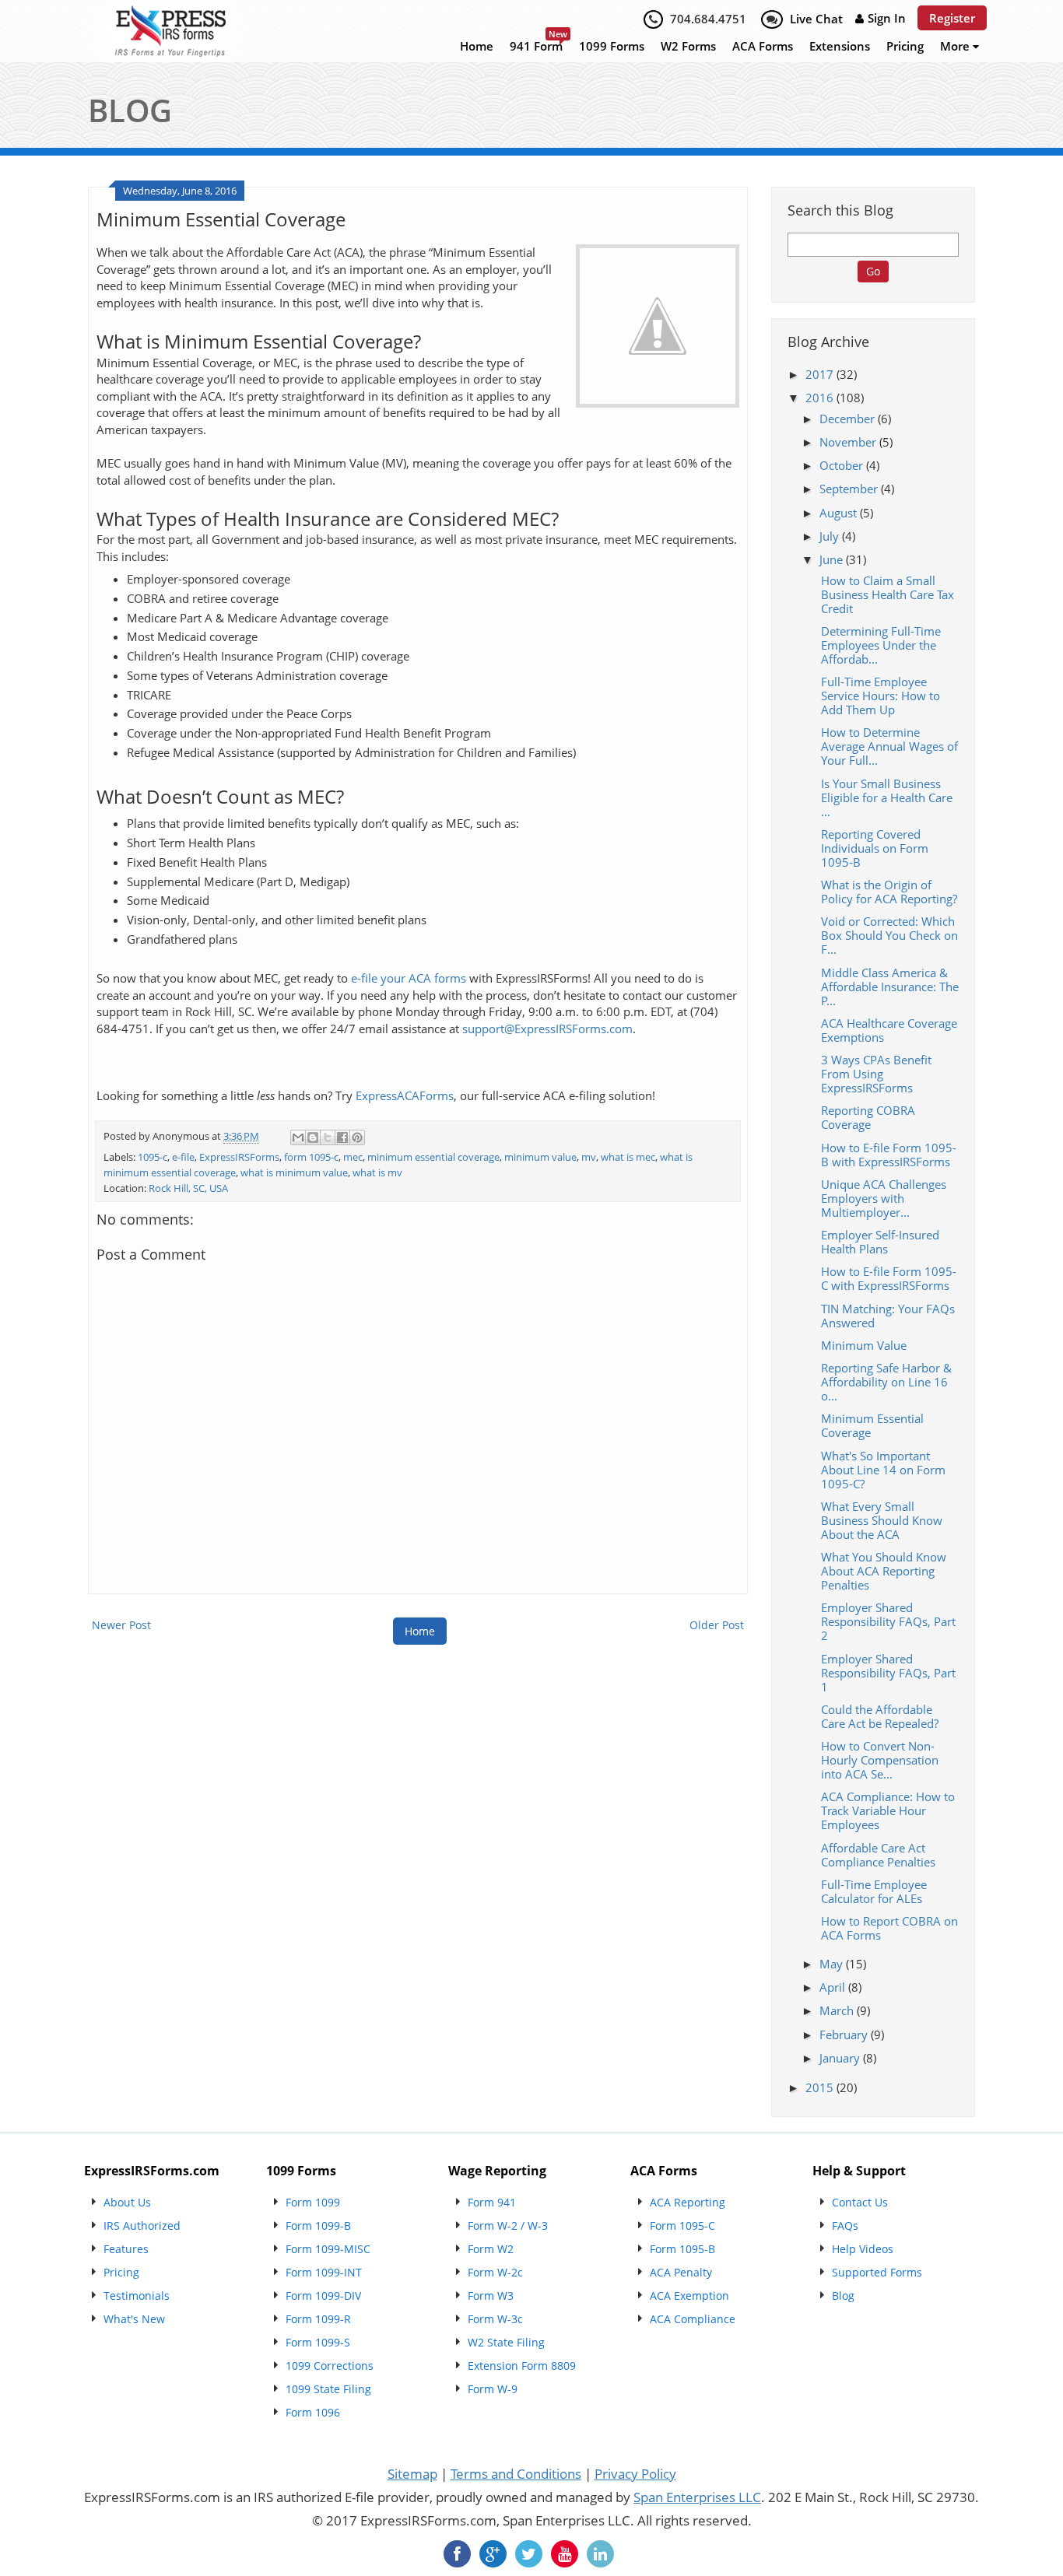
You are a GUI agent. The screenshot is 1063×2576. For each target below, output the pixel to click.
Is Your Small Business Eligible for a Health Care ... (887, 797)
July (831, 536)
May (833, 1964)
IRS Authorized (142, 2226)
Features (126, 2249)
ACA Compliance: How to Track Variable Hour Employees (888, 1810)
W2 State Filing (506, 2342)
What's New (134, 2319)
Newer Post (121, 1625)
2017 (821, 374)
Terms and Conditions (516, 2474)
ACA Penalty (681, 2272)
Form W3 (491, 2296)
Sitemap (412, 2474)
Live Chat (816, 19)
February (845, 2035)
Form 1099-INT (324, 2272)
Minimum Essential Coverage (872, 1425)
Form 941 (492, 2202)
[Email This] (298, 1137)
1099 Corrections (330, 2366)
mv (589, 1157)
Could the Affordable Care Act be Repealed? (880, 1716)
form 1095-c (311, 1157)
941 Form (536, 46)
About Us (127, 2202)
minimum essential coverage (433, 1157)
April (834, 1987)
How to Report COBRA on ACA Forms (889, 1928)
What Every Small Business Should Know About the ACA (882, 1520)
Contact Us (860, 2202)
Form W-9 (493, 2389)
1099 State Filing (328, 2389)
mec (353, 1157)
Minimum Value (864, 1345)
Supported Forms (877, 2272)
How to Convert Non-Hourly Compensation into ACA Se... (880, 1760)
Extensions (840, 46)
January (841, 2058)
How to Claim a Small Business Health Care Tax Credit (888, 594)
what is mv (377, 1173)
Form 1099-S (318, 2342)
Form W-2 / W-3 (508, 2226)
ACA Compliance (693, 2319)
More (956, 46)
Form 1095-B (682, 2249)
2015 (821, 2087)
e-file (183, 1157)
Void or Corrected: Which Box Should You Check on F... (889, 935)
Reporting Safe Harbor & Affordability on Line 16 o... (886, 1382)
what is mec (628, 1157)
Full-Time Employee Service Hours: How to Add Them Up (881, 696)
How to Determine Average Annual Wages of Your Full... (889, 746)
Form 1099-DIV (323, 2296)
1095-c (153, 1157)
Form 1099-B (318, 2226)
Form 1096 (313, 2412)
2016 (821, 398)
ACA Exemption (689, 2296)
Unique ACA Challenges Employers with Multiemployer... (884, 1198)
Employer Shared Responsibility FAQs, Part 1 (888, 1673)
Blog (843, 2296)
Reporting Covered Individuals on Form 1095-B (875, 848)
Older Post (717, 1625)
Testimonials (137, 2296)
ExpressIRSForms (239, 1157)
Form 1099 (313, 2202)
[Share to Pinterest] (357, 1137)
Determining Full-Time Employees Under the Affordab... (881, 645)
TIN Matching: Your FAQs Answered (888, 1316)
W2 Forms (688, 46)
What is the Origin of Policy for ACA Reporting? (889, 892)
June (833, 559)
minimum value (540, 1157)
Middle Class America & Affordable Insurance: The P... (890, 987)
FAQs (845, 2226)
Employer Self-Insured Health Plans (880, 1242)
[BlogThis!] (313, 1137)
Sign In (887, 18)
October (843, 465)
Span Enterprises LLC (697, 2497)
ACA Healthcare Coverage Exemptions (889, 1030)
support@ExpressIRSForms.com (547, 1029)
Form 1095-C (682, 2226)
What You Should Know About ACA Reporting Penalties (884, 1571)
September (850, 489)
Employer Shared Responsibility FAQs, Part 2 (888, 1621)
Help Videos (863, 2249)
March (838, 2010)
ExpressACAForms (405, 1096)
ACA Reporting (688, 2202)
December (849, 419)
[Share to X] (328, 1137)
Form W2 (491, 2249)
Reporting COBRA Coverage (868, 1117)
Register (952, 18)
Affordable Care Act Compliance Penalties (878, 1855)
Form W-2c (495, 2272)
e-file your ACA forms (409, 978)
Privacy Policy (635, 2474)
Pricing (905, 46)
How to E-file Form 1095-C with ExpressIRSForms (889, 1278)
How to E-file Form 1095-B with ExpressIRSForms (889, 1155)
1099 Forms (612, 46)
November (849, 442)
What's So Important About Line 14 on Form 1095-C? (883, 1470)
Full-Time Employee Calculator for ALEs (874, 1891)
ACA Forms (763, 46)
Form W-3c (495, 2319)
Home (477, 46)
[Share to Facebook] (342, 1137)
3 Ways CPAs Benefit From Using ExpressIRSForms (876, 1074)
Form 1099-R (318, 2319)
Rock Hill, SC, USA (188, 1188)
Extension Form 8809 (522, 2366)
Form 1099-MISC (328, 2249)
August (840, 513)
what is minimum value (294, 1173)
